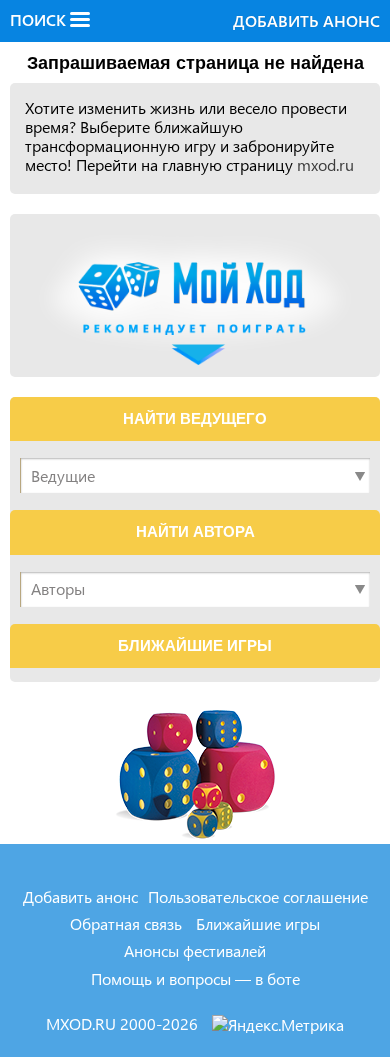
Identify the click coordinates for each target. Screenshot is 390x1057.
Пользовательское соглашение (258, 896)
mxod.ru (325, 164)
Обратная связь (126, 923)
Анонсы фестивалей (195, 950)
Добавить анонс (306, 20)
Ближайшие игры (258, 923)
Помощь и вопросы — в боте (195, 978)
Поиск (40, 20)
